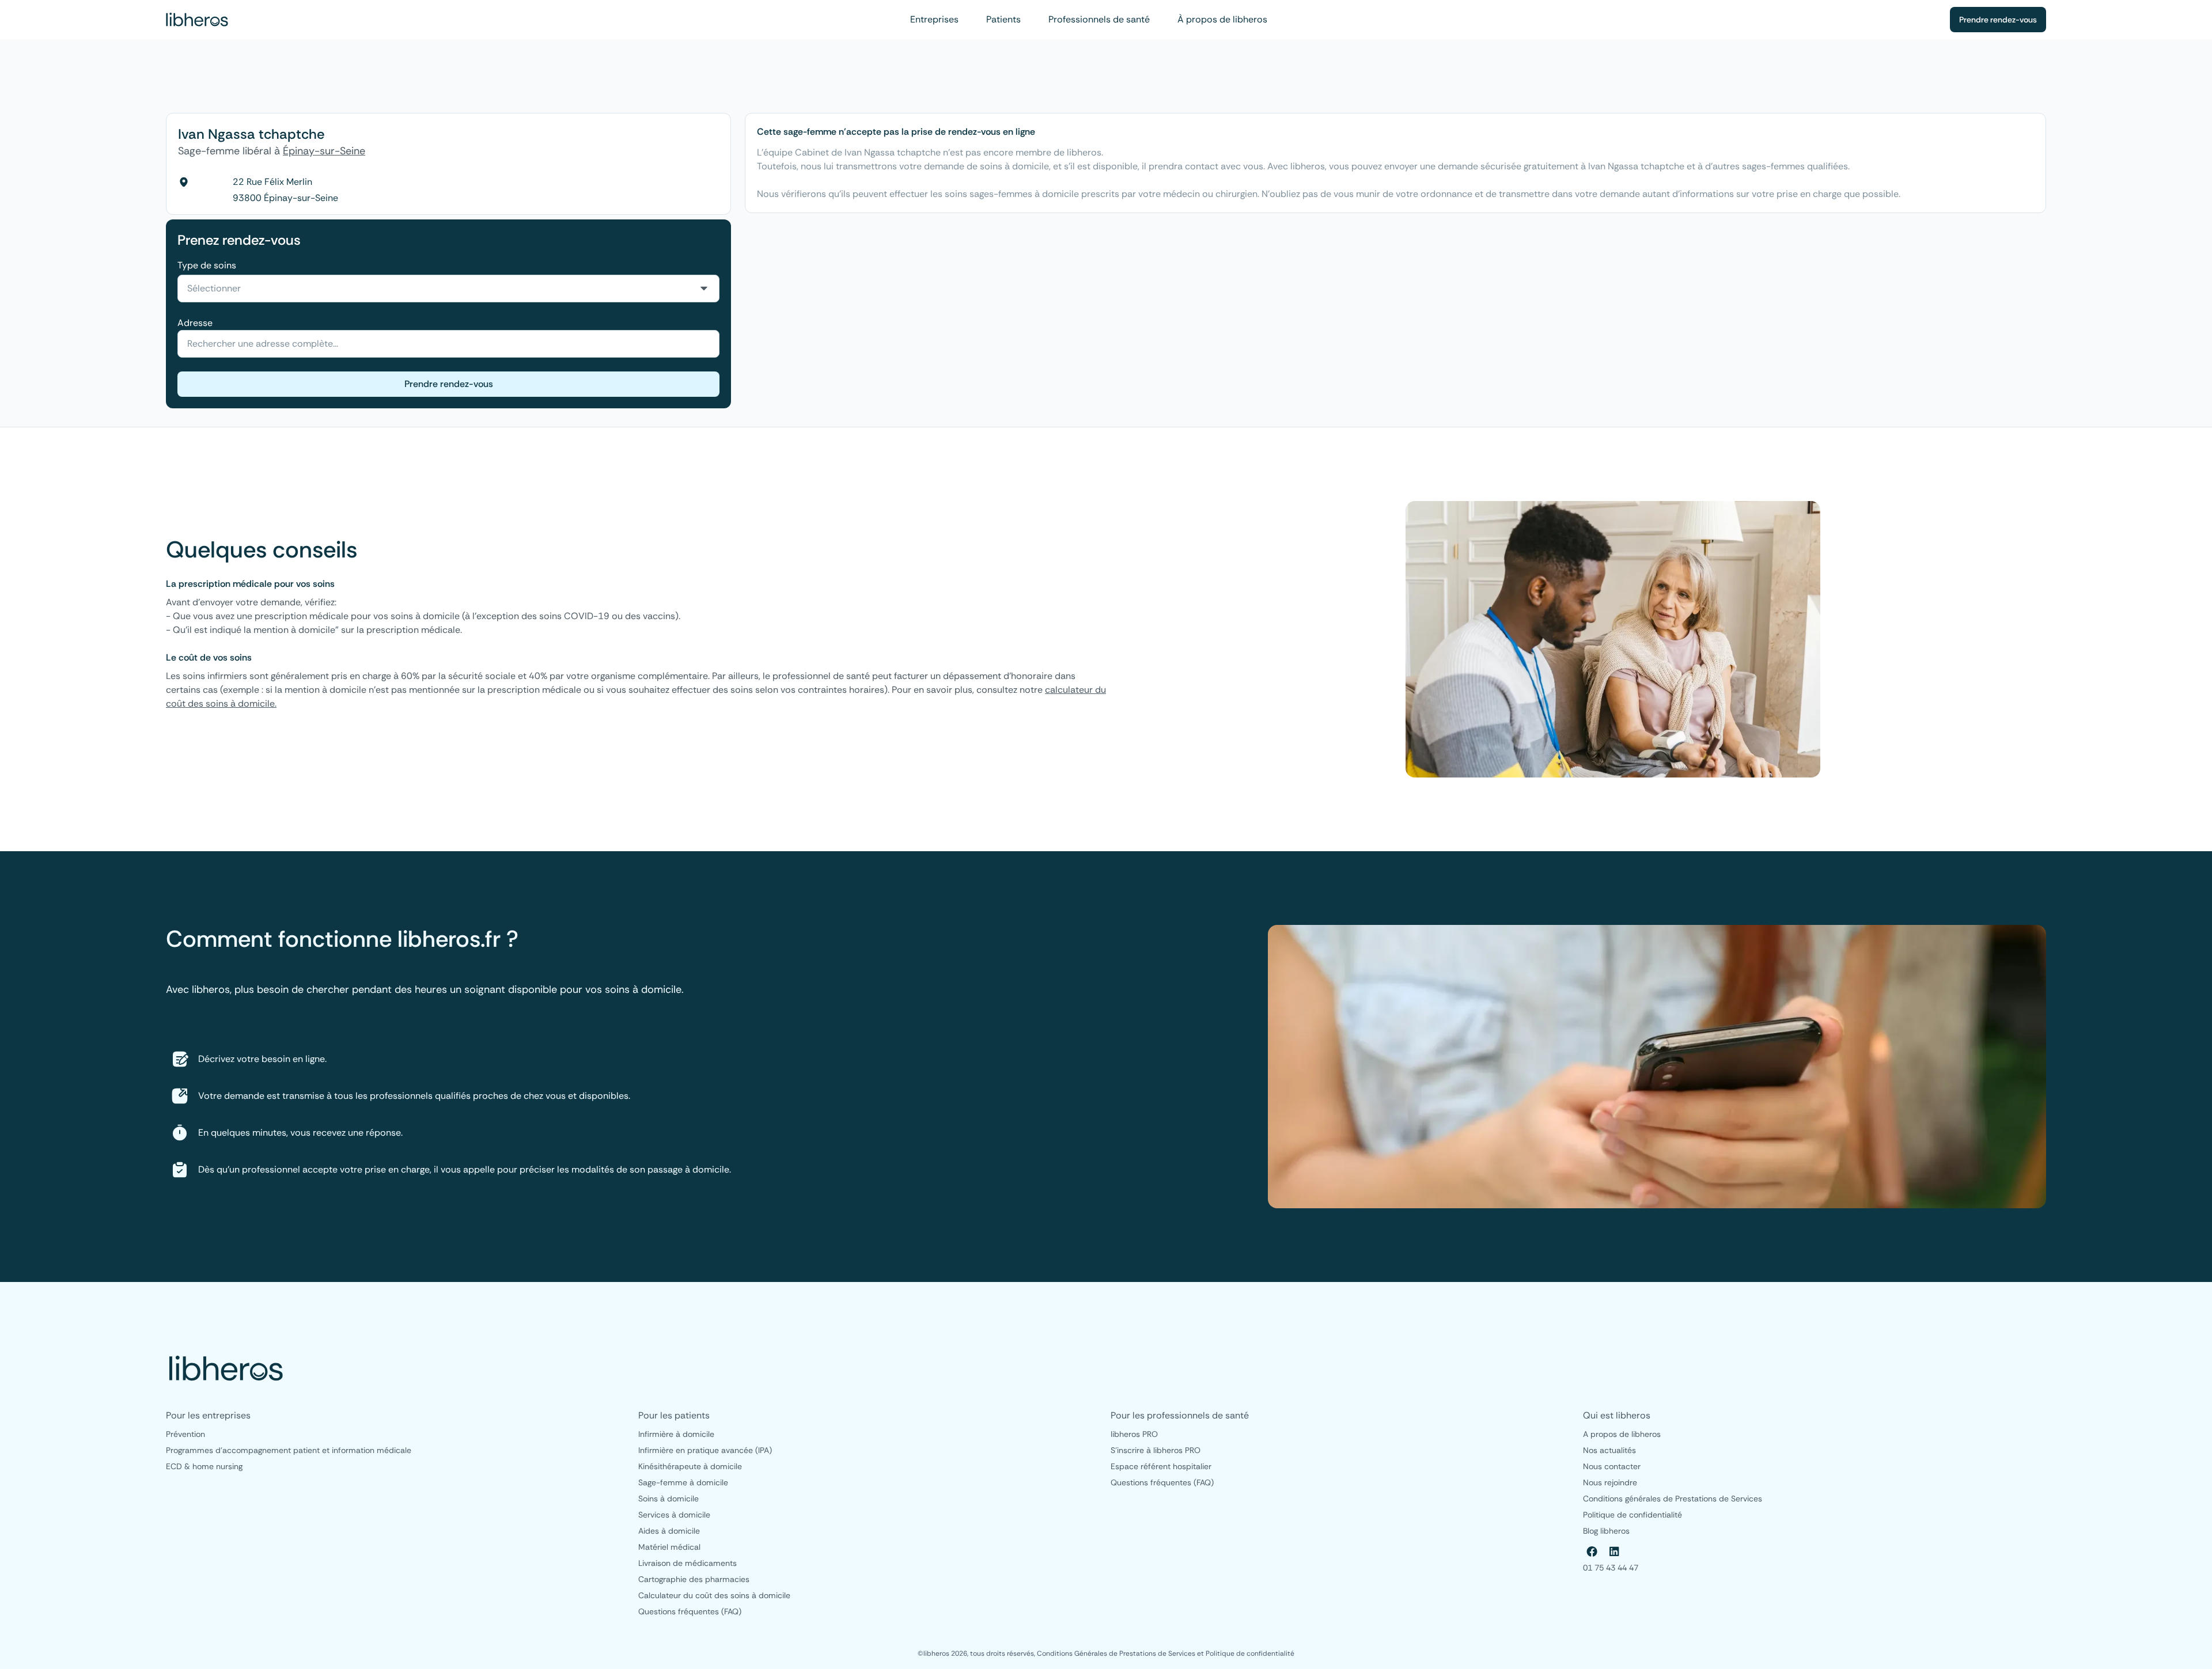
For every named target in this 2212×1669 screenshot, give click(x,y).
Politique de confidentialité (1250, 1653)
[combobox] (448, 289)
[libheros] (197, 20)
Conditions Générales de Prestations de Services (1117, 1653)
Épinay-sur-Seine (324, 151)
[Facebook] (1592, 1552)
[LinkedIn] (1614, 1552)
